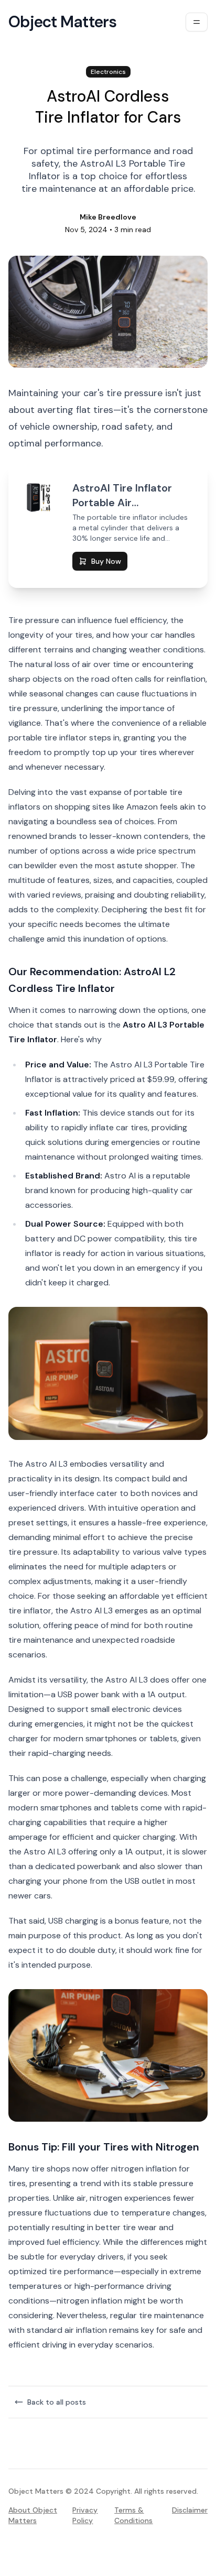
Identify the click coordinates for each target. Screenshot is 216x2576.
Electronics (108, 72)
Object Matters (63, 22)
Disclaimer (190, 2510)
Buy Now (106, 561)
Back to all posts (57, 2402)
